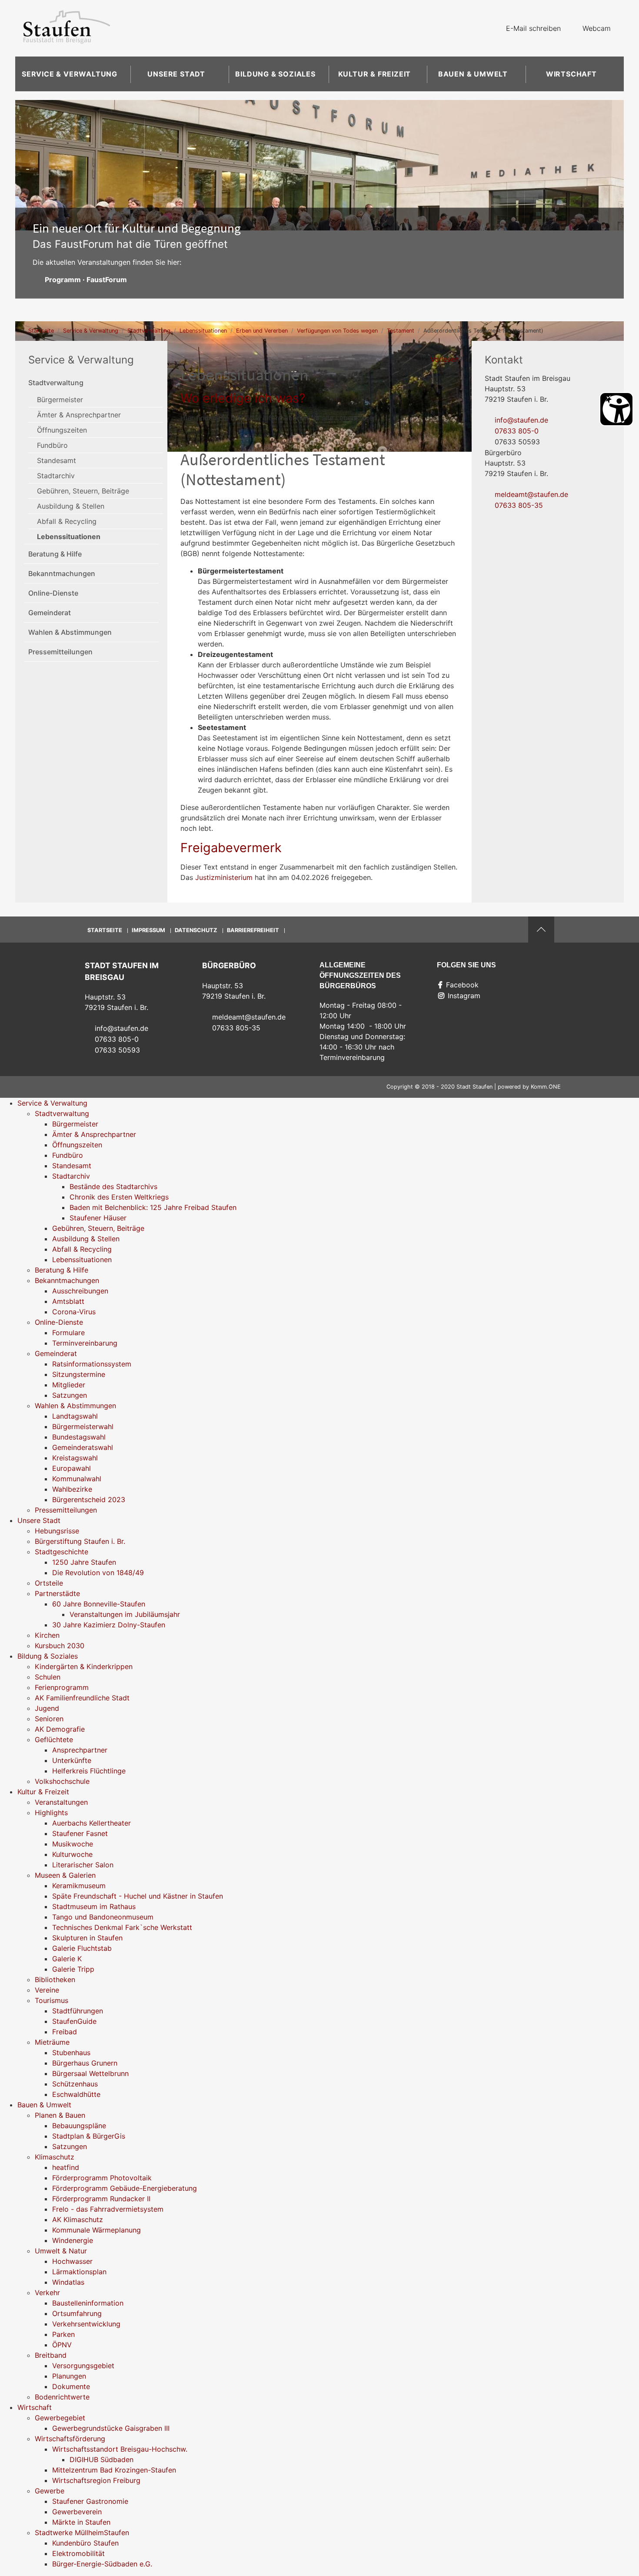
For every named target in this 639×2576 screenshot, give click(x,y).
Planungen (69, 2376)
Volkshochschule (62, 1781)
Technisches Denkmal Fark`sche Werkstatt (122, 1927)
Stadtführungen (78, 2011)
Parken (63, 2334)
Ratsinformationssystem (92, 1364)
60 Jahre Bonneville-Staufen (99, 1604)
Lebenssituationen (203, 331)
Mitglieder (69, 1385)
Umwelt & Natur (61, 2251)
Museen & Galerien (65, 1875)
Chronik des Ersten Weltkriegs (119, 1197)
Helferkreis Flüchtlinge (89, 1771)
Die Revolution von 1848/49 (98, 1573)
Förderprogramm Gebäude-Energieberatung (125, 2188)
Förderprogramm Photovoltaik (102, 2178)
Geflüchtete (54, 1740)
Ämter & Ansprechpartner (79, 415)
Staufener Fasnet (80, 1833)
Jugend (47, 1708)
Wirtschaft (571, 74)
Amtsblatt (68, 1301)
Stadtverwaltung (149, 331)
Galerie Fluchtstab (82, 1948)
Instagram (464, 996)
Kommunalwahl (77, 1479)
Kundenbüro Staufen (85, 2543)
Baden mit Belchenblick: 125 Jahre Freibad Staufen (153, 1207)
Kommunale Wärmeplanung (97, 2230)
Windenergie (73, 2240)
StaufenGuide (74, 2021)
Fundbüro (52, 445)
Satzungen (70, 1395)
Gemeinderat (50, 613)
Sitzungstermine (79, 1374)
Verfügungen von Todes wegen (337, 331)
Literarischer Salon (83, 1865)
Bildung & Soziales (275, 74)
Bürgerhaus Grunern (85, 2063)
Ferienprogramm (62, 1687)
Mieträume (52, 2042)
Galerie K (67, 1959)
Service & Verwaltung (70, 74)
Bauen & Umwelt (473, 74)
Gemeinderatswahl (83, 1447)
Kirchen (47, 1635)
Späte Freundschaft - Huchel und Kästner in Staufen (138, 1896)
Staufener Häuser (98, 1218)
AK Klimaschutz (78, 2219)
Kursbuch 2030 (60, 1646)
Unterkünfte (72, 1760)
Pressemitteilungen (60, 652)
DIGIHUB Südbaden (102, 2459)
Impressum (148, 930)
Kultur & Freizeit (375, 74)
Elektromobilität (78, 2553)
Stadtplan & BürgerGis (89, 2136)
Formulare (68, 1333)
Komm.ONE (546, 1087)
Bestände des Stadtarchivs (113, 1186)
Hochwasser (72, 2261)
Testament (401, 331)
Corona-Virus (74, 1312)
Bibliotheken (55, 1979)
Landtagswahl (75, 1416)
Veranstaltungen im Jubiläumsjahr (125, 1614)
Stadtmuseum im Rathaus (94, 1906)
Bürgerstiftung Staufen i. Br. (80, 1541)
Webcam (597, 28)
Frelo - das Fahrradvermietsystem (108, 2209)
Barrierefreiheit (253, 930)
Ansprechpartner (80, 1750)
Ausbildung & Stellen (71, 506)
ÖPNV (62, 2345)
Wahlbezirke (72, 1489)
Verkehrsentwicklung (86, 2324)
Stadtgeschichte (62, 1552)
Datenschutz (196, 930)
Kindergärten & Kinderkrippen (84, 1666)
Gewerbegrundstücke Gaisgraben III (111, 2428)
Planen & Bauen (60, 2115)
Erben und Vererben (262, 331)
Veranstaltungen (61, 1802)
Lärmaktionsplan (79, 2272)
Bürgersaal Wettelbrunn (90, 2073)
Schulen (48, 1677)
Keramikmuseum (79, 1886)
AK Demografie (60, 1729)
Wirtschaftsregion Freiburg (96, 2480)
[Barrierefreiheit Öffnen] (616, 409)
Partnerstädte (57, 1593)
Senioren (49, 1719)
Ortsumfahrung (77, 2313)
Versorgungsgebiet (83, 2366)
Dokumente (71, 2386)
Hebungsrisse (57, 1531)
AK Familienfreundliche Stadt (82, 1698)
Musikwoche (73, 1844)
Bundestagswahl (79, 1437)
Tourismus (52, 2000)
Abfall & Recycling (67, 521)
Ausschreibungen (80, 1291)
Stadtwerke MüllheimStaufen (82, 2533)
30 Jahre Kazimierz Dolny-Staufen (109, 1625)
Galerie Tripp (73, 1969)
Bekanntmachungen (62, 573)
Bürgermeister (60, 400)
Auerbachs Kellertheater (92, 1823)
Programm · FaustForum (86, 280)
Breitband (51, 2355)
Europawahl (72, 1468)
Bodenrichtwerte (62, 2397)
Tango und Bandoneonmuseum (103, 1917)
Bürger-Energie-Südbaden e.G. (102, 2564)
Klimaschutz (55, 2157)
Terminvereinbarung (85, 1343)
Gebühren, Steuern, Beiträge (83, 491)
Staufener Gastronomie (90, 2501)
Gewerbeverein (77, 2512)
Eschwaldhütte (76, 2094)
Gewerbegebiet (60, 2418)
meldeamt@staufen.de (531, 494)
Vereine (47, 1990)
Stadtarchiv (56, 476)
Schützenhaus (75, 2084)
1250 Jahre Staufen (84, 1562)
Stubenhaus (71, 2053)
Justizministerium (224, 877)
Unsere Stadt (176, 74)
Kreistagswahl (75, 1458)
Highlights (51, 1813)
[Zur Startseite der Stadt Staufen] (67, 28)
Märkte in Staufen (81, 2522)
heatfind (66, 2167)
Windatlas (68, 2282)
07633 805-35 (519, 505)
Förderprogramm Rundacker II (101, 2199)
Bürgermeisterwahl (83, 1426)
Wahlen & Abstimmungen (70, 632)
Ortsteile (49, 1583)
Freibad (65, 2032)
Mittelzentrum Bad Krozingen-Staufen (114, 2470)
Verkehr (47, 2293)
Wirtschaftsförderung (70, 2439)
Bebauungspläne (79, 2126)
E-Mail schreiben (533, 28)
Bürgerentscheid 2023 (89, 1500)
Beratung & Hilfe (55, 554)
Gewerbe (50, 2491)
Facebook (462, 985)
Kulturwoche (72, 1854)
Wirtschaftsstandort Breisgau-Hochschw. (120, 2449)
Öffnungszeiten (62, 430)
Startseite (41, 331)
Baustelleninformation (88, 2303)
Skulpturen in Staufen (87, 1938)
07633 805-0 (517, 431)
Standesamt (57, 460)
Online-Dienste (53, 593)
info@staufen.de (521, 420)
